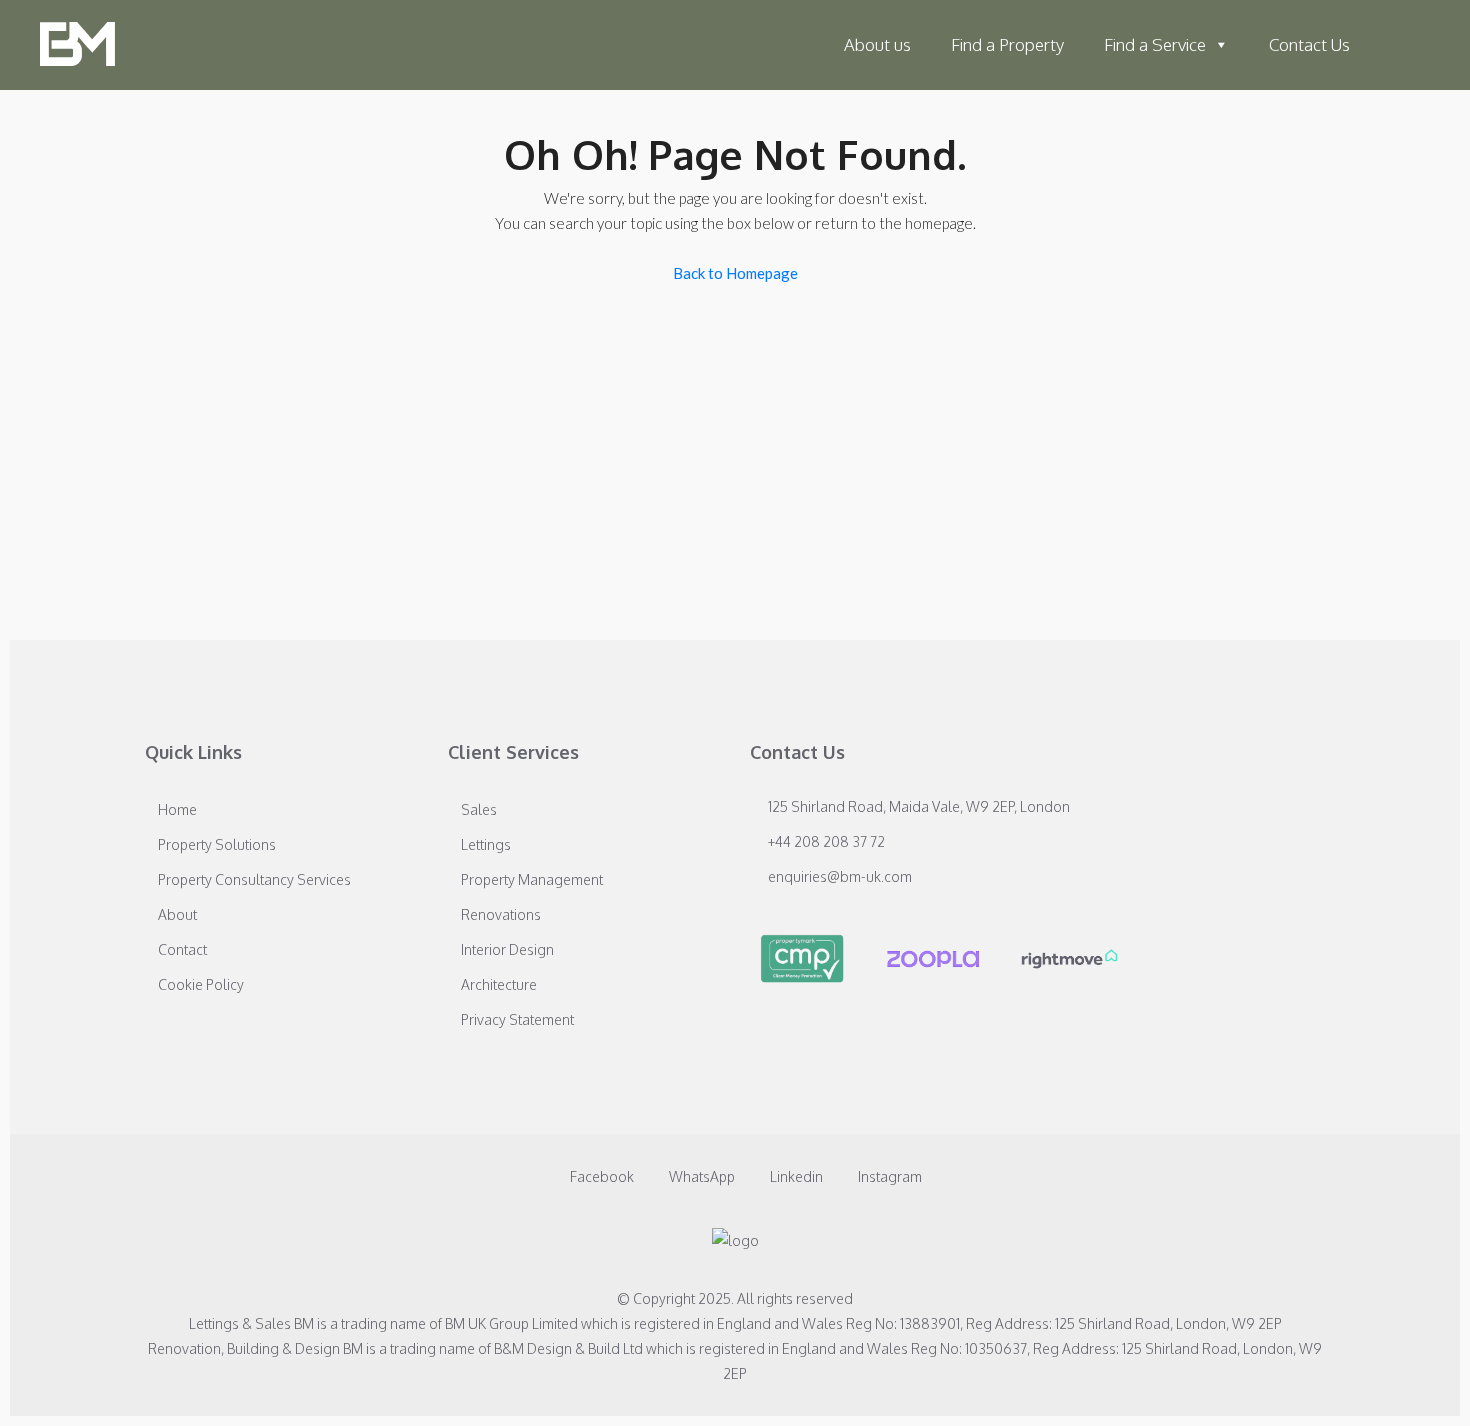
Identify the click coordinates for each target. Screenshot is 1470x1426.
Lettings (486, 844)
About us (877, 44)
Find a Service (1155, 44)
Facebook (602, 1176)
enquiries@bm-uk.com (840, 876)
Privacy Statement (517, 1019)
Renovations (501, 914)
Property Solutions (217, 844)
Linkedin (796, 1176)
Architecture (499, 984)
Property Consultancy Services (254, 879)
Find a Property (1007, 44)
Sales (479, 809)
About (177, 914)
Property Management (532, 879)
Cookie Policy (201, 984)
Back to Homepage (735, 273)
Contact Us (1309, 44)
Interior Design (507, 949)
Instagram (888, 1176)
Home (177, 809)
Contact (182, 949)
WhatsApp (702, 1176)
